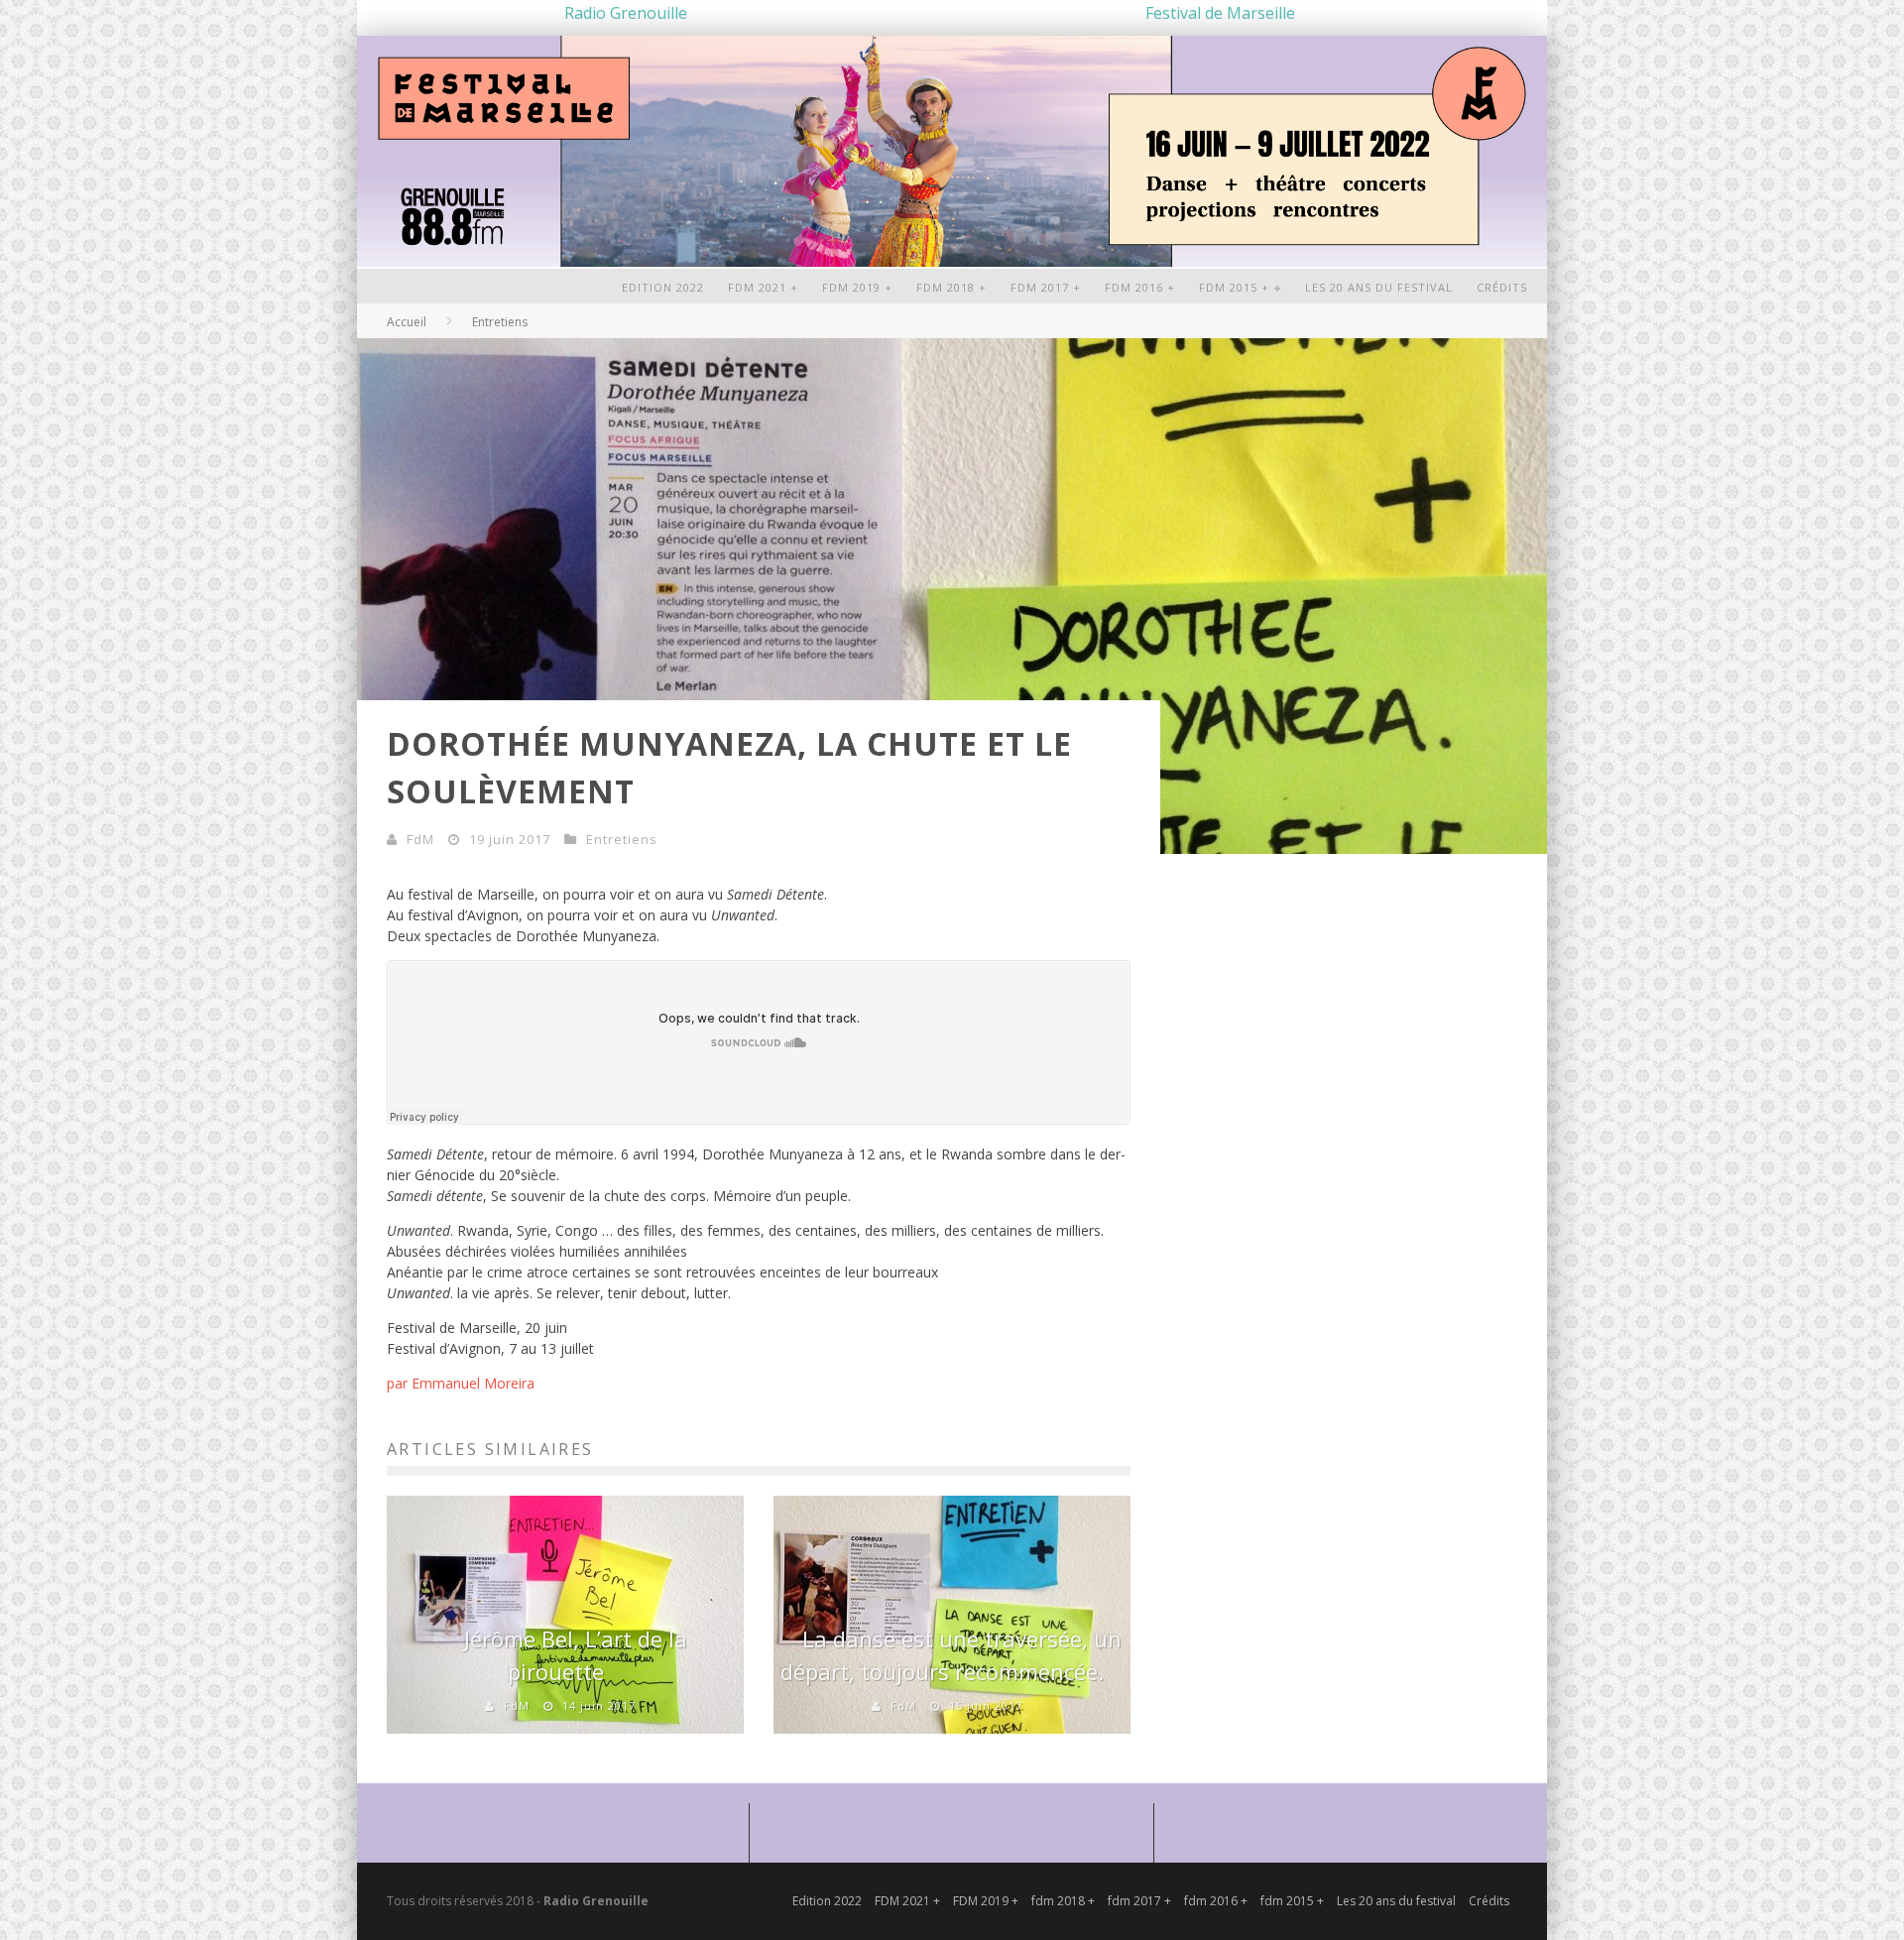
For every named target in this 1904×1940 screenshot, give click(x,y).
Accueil (407, 322)
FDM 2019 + (857, 287)
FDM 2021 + (763, 287)
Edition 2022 (663, 287)
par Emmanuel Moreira (461, 1383)
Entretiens (622, 839)
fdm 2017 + (1046, 287)
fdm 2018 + (952, 287)
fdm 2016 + (1140, 287)
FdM (420, 839)
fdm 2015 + (1234, 287)
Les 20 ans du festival (1379, 287)
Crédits (1502, 287)
